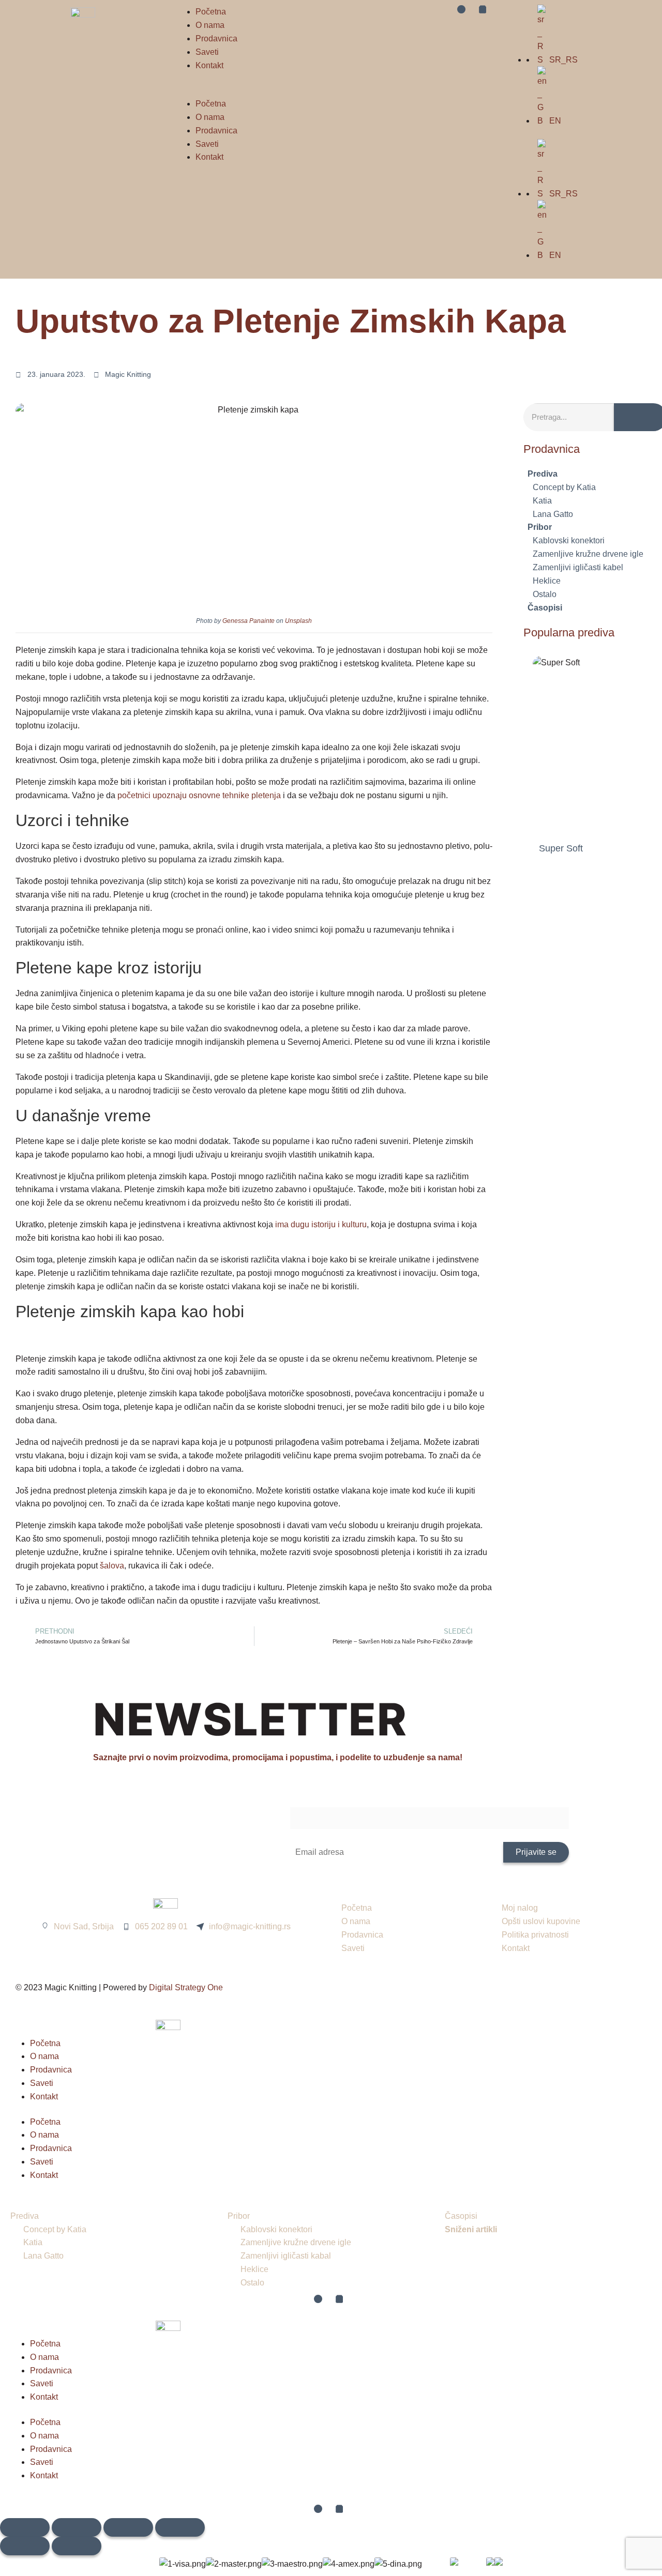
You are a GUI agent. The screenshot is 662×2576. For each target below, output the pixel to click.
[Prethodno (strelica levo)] (25, 2546)
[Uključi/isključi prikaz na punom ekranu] (77, 2527)
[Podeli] (128, 2527)
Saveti (207, 52)
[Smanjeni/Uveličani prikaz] (25, 2527)
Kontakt (209, 65)
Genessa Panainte (249, 621)
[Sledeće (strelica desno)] (77, 2546)
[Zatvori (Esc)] (180, 2527)
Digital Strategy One (186, 1987)
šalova (112, 1566)
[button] (248, 90)
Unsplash (298, 621)
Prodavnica (216, 39)
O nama (210, 25)
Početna (211, 12)
